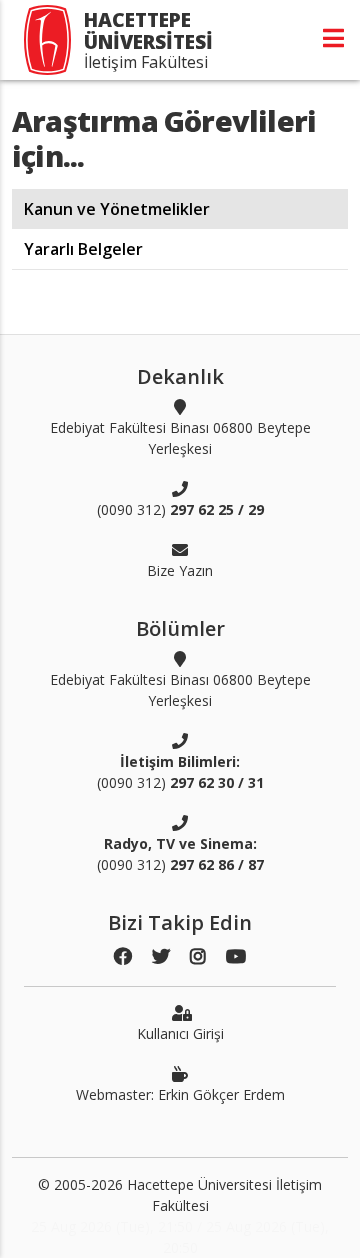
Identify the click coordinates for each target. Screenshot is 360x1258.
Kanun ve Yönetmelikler (117, 209)
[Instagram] (198, 956)
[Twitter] (161, 956)
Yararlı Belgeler (83, 249)
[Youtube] (236, 956)
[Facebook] (123, 956)
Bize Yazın (180, 570)
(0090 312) (180, 509)
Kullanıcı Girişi (180, 1033)
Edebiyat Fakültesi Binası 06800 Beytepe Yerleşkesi (180, 438)
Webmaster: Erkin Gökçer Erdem (180, 1094)
